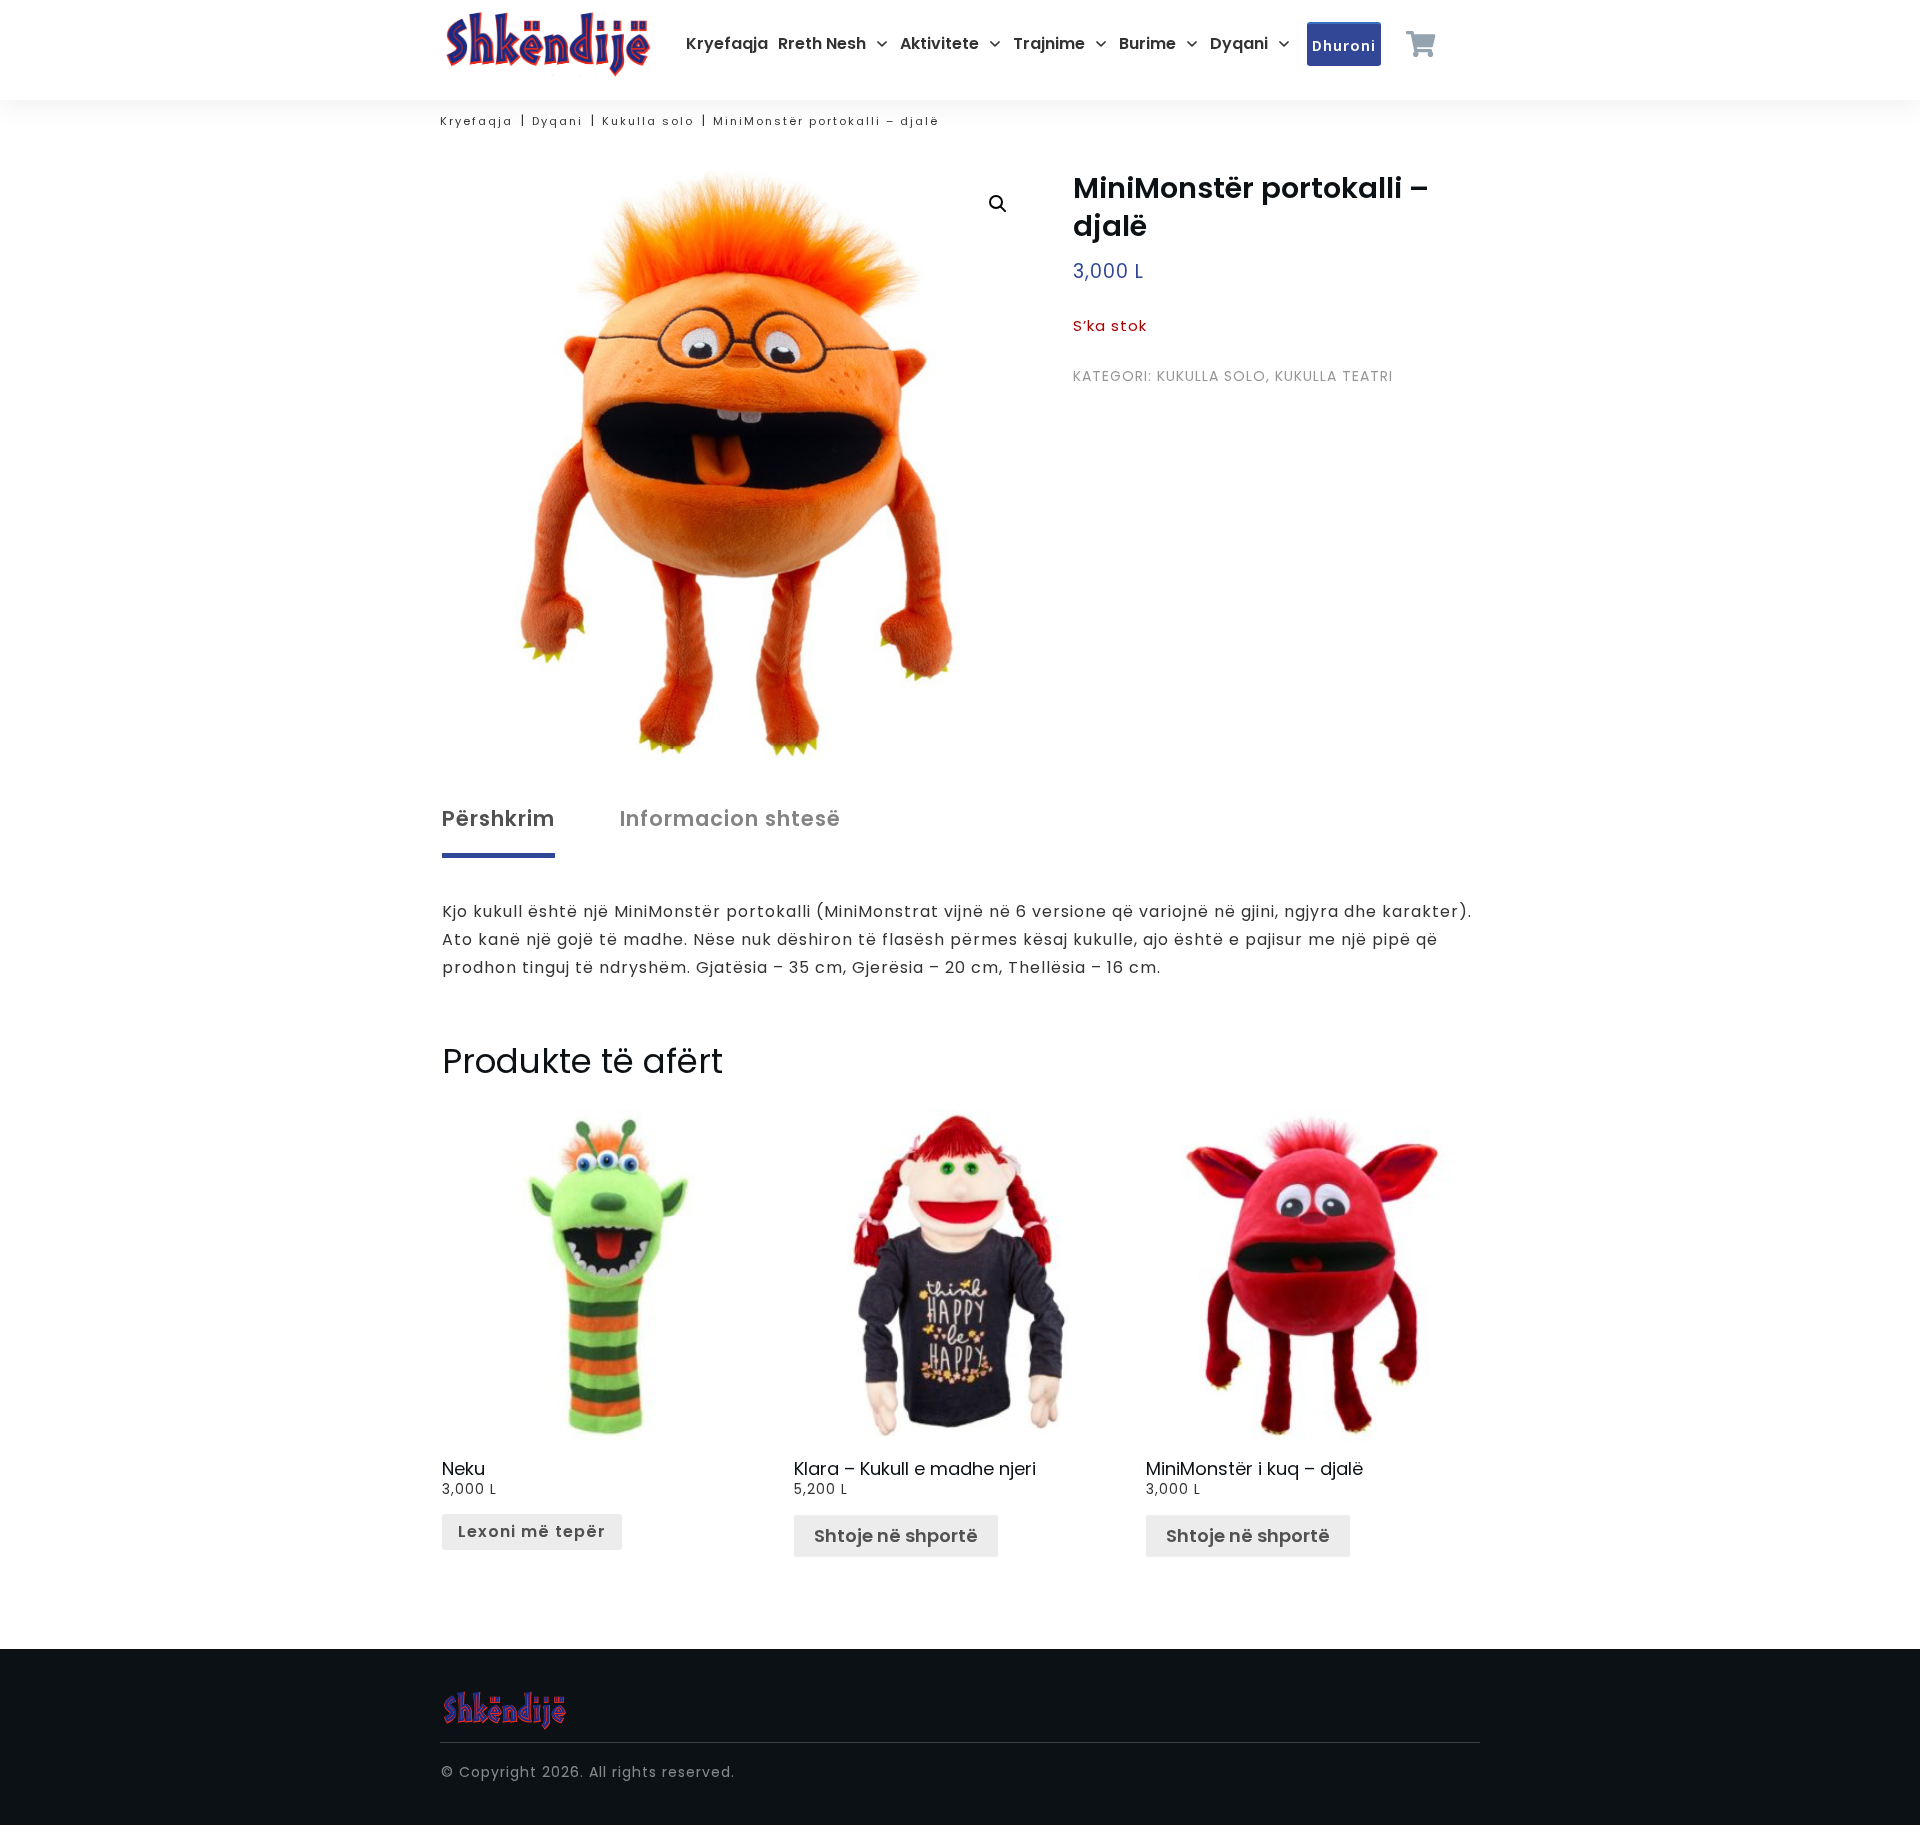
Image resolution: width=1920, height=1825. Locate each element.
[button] (998, 204)
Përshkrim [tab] (498, 818)
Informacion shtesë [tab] (730, 818)
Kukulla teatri (1334, 376)
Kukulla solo (1211, 376)
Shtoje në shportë (896, 1535)
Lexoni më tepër (532, 1531)
